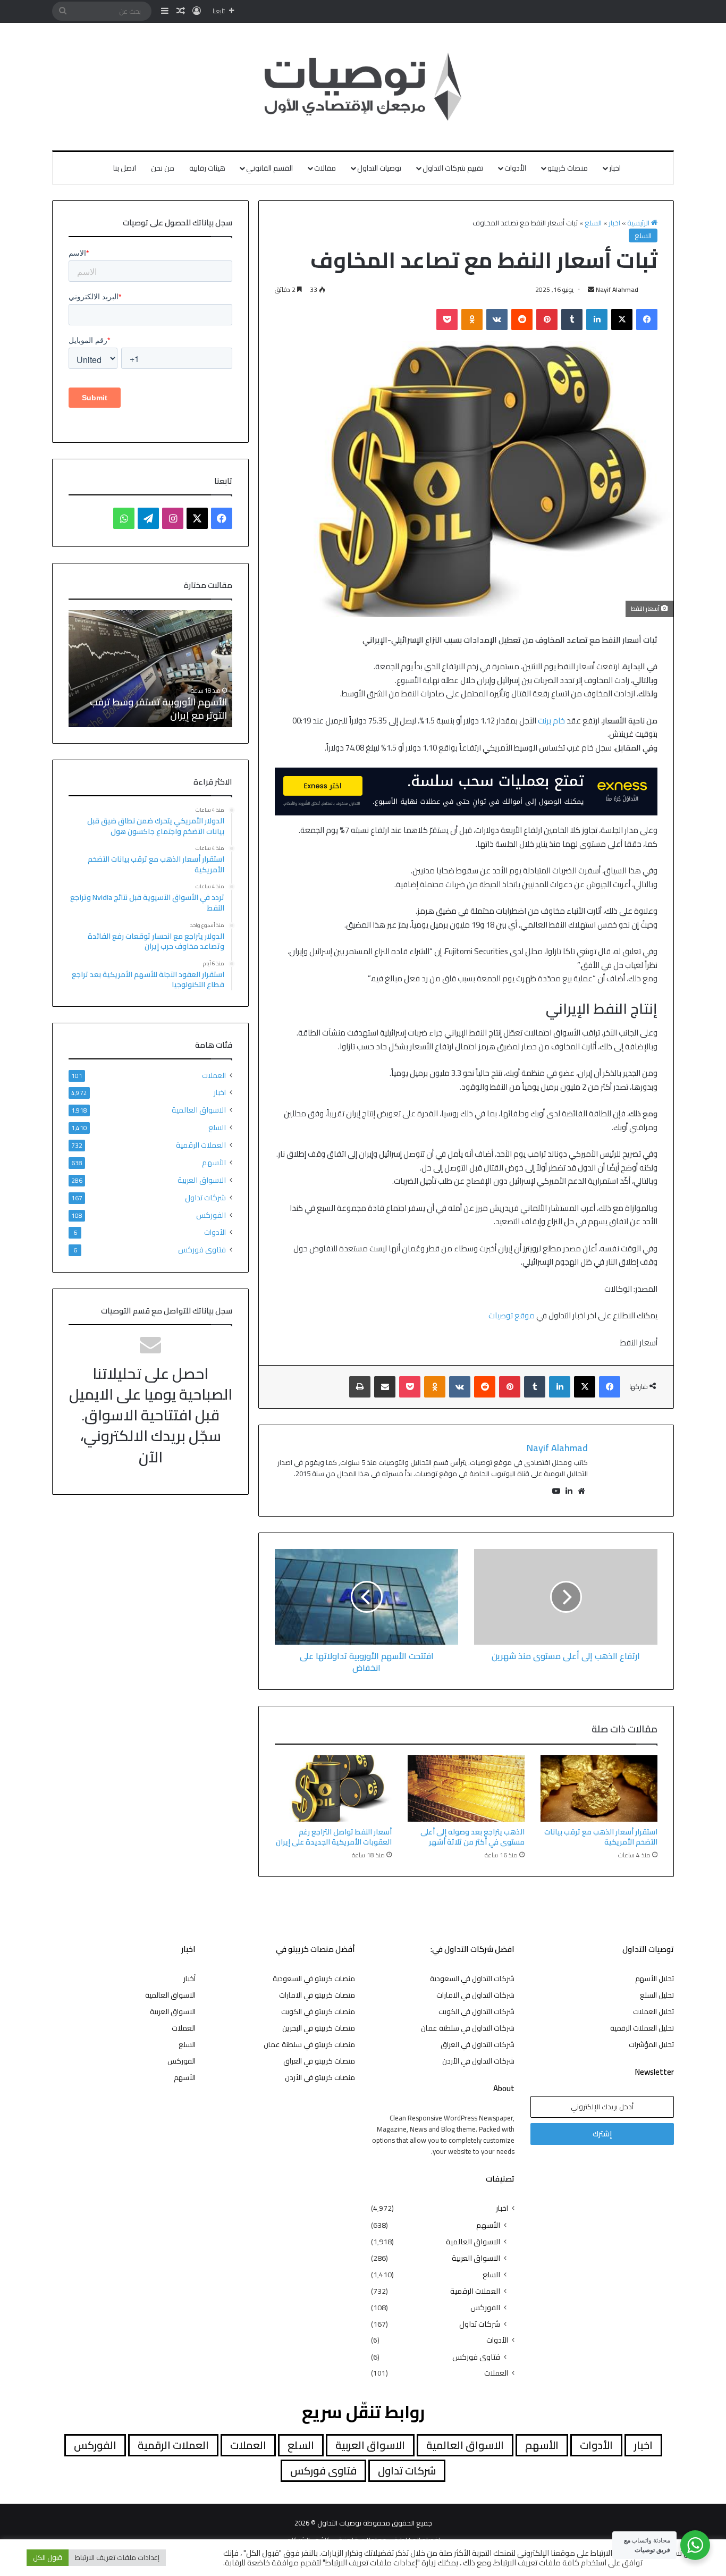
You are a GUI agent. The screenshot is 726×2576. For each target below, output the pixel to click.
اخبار (615, 168)
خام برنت (551, 721)
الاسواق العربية (202, 1180)
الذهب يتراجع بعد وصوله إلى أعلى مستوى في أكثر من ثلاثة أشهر (472, 1837)
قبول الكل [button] (48, 2557)
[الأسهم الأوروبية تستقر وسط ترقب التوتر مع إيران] (150, 669)
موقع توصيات (512, 1315)
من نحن (163, 168)
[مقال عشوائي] (181, 11)
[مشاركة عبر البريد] (385, 1387)
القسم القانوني (269, 168)
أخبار (189, 1979)
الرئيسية (639, 223)
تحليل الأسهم (655, 1979)
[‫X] (622, 319)
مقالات (325, 168)
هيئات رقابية (207, 168)
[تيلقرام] (148, 518)
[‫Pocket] (447, 319)
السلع (593, 223)
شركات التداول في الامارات (475, 1995)
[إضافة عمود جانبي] (165, 11)
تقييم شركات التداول (453, 168)
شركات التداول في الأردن (478, 2061)
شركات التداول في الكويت (476, 2011)
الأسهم (214, 1162)
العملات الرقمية (201, 1145)
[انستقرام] (173, 518)
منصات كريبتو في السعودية (314, 1979)
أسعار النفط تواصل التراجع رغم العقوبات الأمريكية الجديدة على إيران (334, 1837)
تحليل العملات (653, 2011)
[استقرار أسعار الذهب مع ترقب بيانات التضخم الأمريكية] (599, 1788)
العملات (214, 1076)
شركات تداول (205, 1197)
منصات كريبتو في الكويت (318, 2011)
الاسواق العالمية (199, 1110)
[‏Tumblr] (572, 319)
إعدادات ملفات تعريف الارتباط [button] (117, 2557)
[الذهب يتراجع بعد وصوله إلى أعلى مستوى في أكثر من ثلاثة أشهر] (466, 1788)
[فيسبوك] (647, 319)
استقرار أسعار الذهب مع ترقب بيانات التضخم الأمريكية (601, 1837)
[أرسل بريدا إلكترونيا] (591, 289)
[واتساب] (124, 518)
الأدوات (515, 168)
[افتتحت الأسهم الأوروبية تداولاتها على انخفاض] (366, 1597)
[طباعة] (360, 1387)
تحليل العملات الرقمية (642, 2028)
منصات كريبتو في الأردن (320, 2077)
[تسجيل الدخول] (197, 11)
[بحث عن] (63, 11)
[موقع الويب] (581, 1491)
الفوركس (211, 1215)
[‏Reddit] (522, 319)
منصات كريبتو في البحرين (319, 2028)
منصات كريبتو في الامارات (317, 1995)
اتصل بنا (125, 168)
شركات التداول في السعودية (472, 1979)
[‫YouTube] (556, 1491)
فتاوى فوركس (202, 1249)
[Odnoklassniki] (472, 319)
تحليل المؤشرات (651, 2044)
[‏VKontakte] (497, 319)
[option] (150, 669)
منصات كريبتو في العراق (319, 2061)
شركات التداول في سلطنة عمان (468, 2028)
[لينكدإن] (597, 319)
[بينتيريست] (547, 319)
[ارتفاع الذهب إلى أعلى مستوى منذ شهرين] (566, 1597)
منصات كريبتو (568, 168)
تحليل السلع (657, 1995)
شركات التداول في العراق (478, 2044)
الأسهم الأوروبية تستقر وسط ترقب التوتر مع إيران (158, 709)
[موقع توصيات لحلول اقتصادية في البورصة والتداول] (363, 87)
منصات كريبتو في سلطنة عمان (309, 2044)
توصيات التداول (379, 168)
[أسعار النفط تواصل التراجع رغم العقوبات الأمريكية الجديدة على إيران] (333, 1788)
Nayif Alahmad (617, 289)
